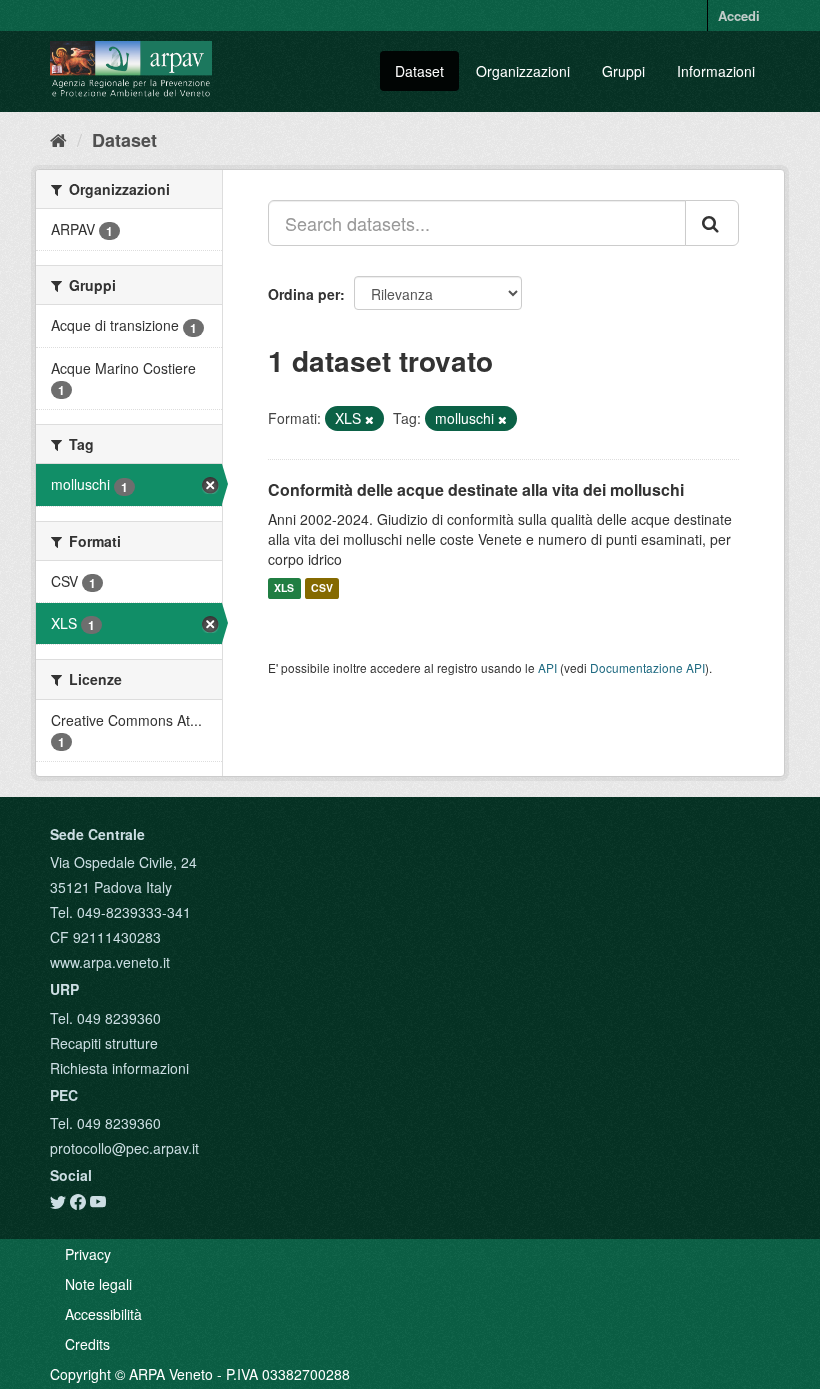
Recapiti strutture (104, 1043)
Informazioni (716, 71)
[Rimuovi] (369, 419)
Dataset (419, 71)
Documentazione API (647, 667)
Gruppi (623, 71)
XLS (284, 588)
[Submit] (712, 223)
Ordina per (304, 294)
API (547, 667)
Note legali (98, 1284)
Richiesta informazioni (119, 1068)
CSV (322, 588)
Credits (87, 1344)
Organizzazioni (523, 71)
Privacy (88, 1254)
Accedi (739, 15)
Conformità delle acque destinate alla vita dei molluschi (476, 489)
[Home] (58, 139)
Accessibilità (103, 1314)
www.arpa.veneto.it (110, 962)
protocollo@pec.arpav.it (124, 1148)
